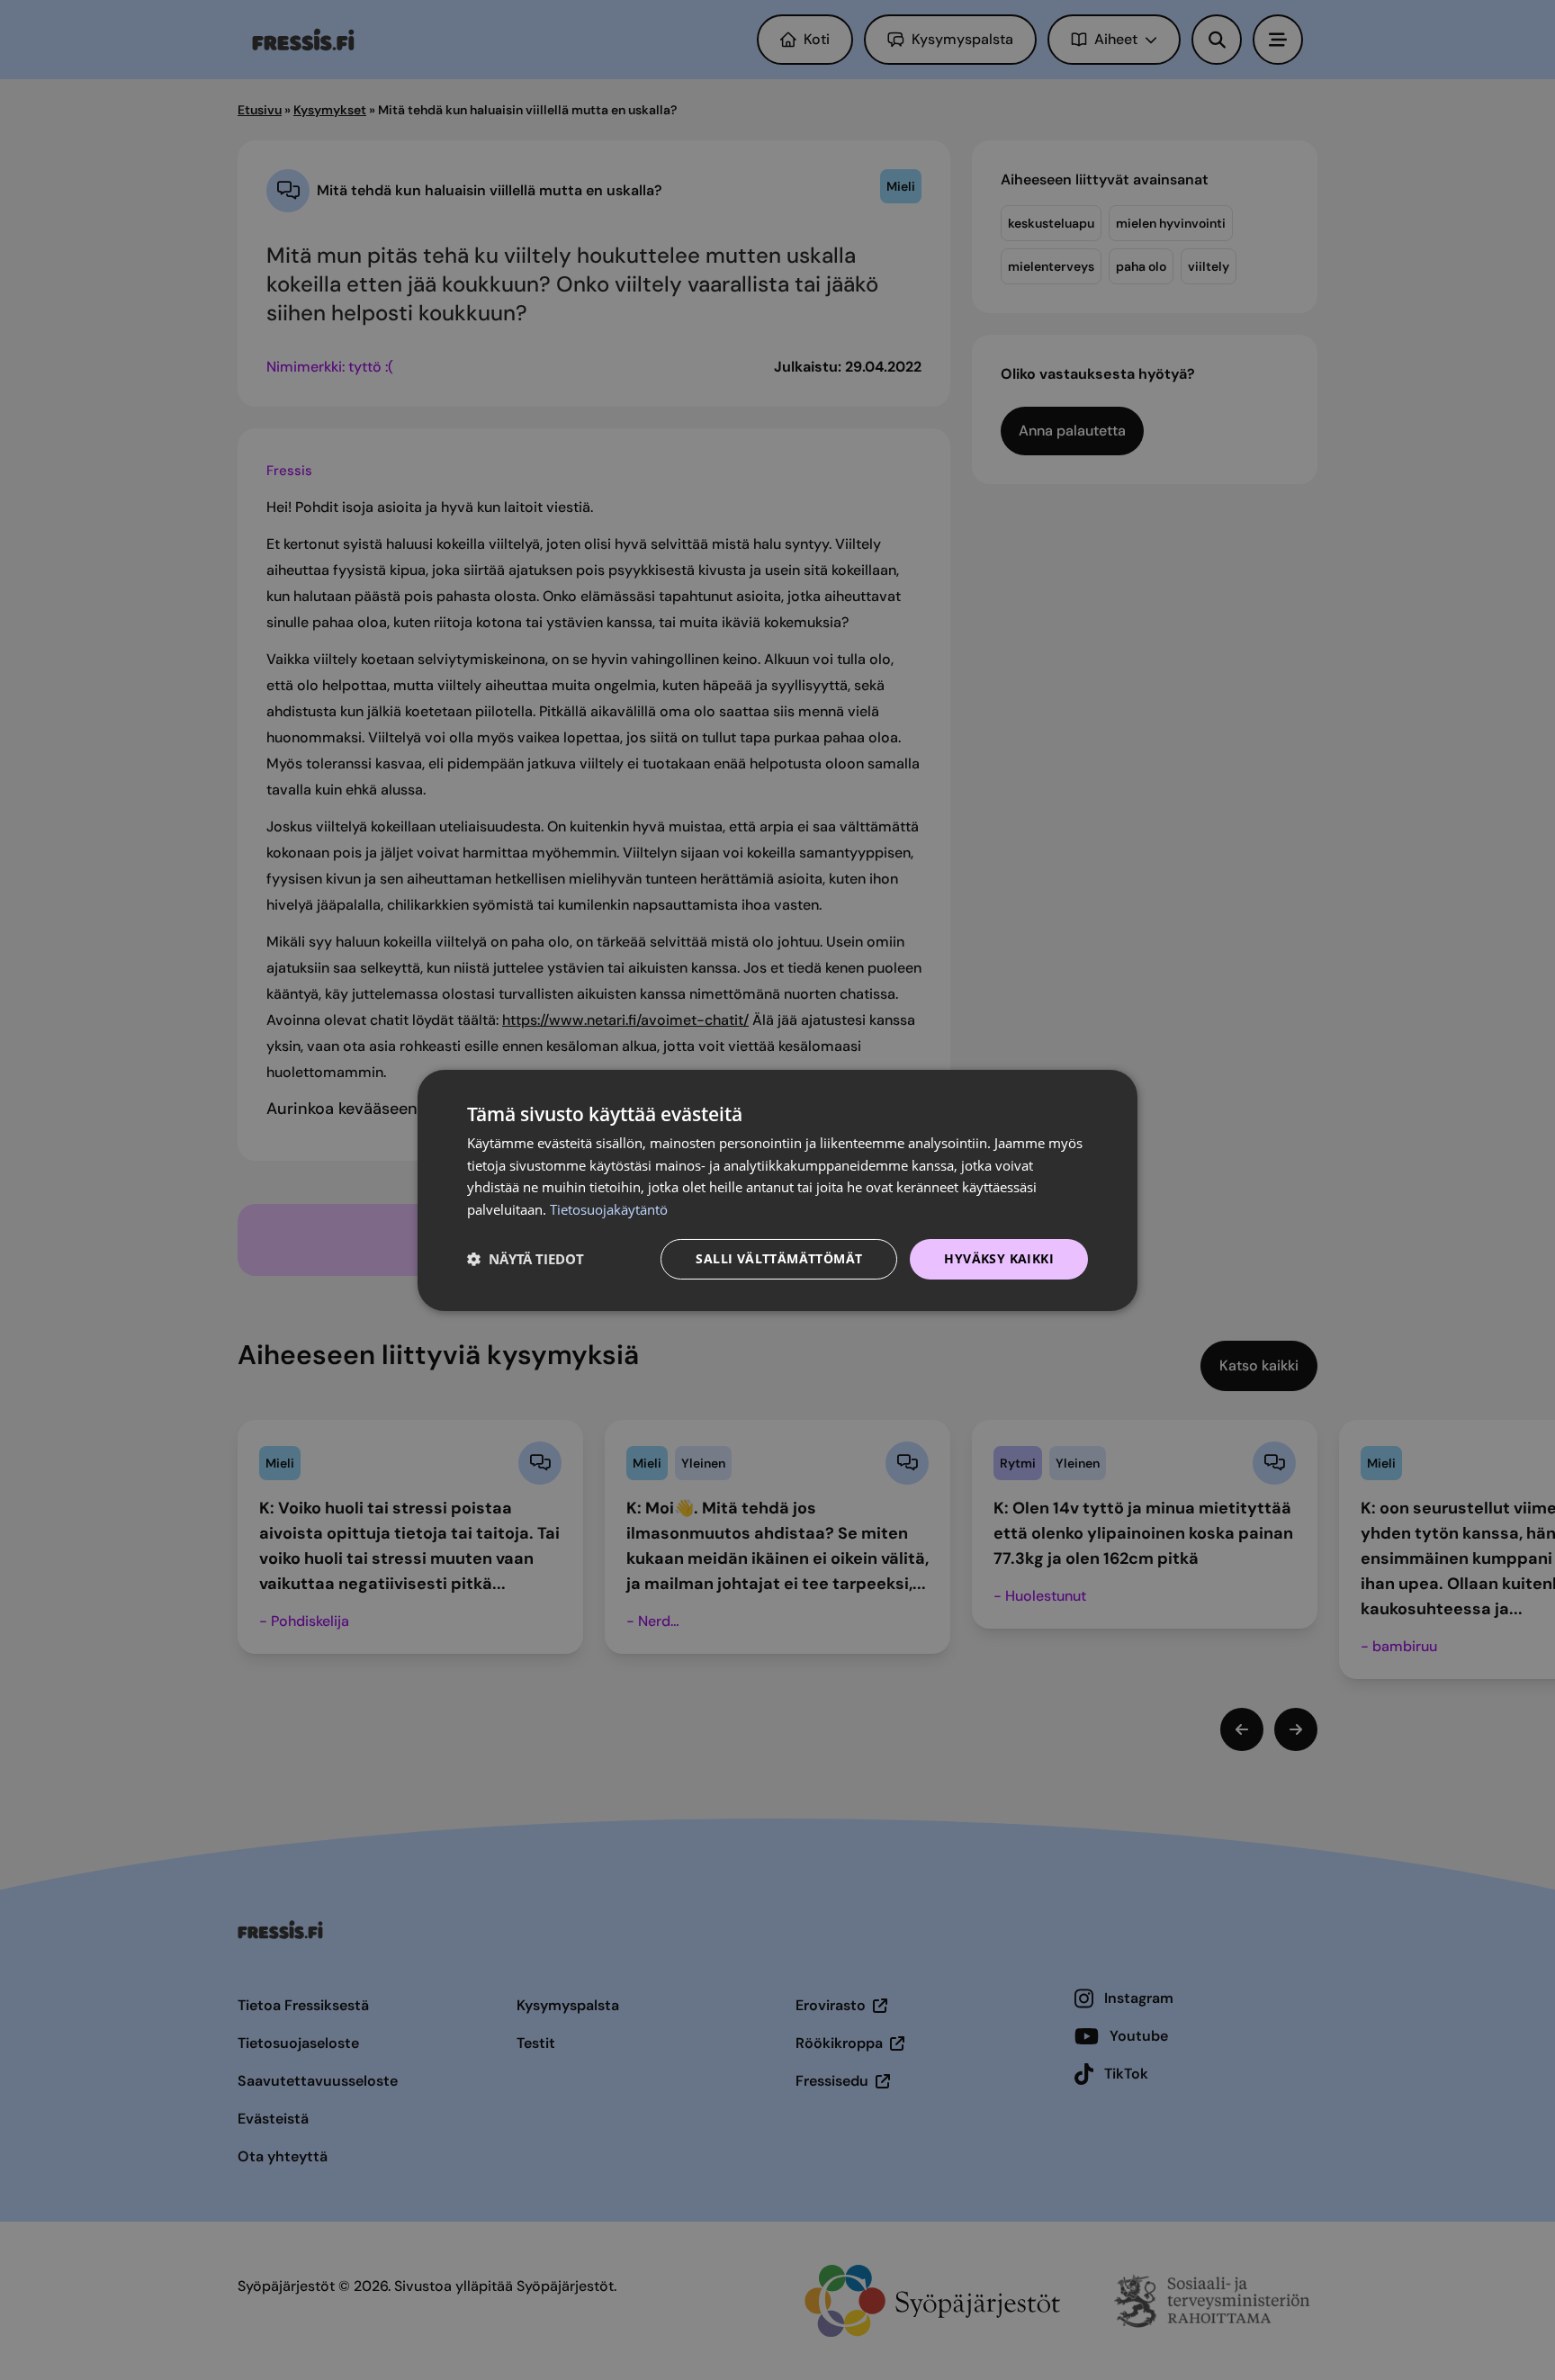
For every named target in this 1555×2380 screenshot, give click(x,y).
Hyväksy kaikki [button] (999, 1258)
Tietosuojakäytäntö (609, 1209)
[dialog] (777, 1190)
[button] (526, 1259)
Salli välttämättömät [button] (779, 1258)
